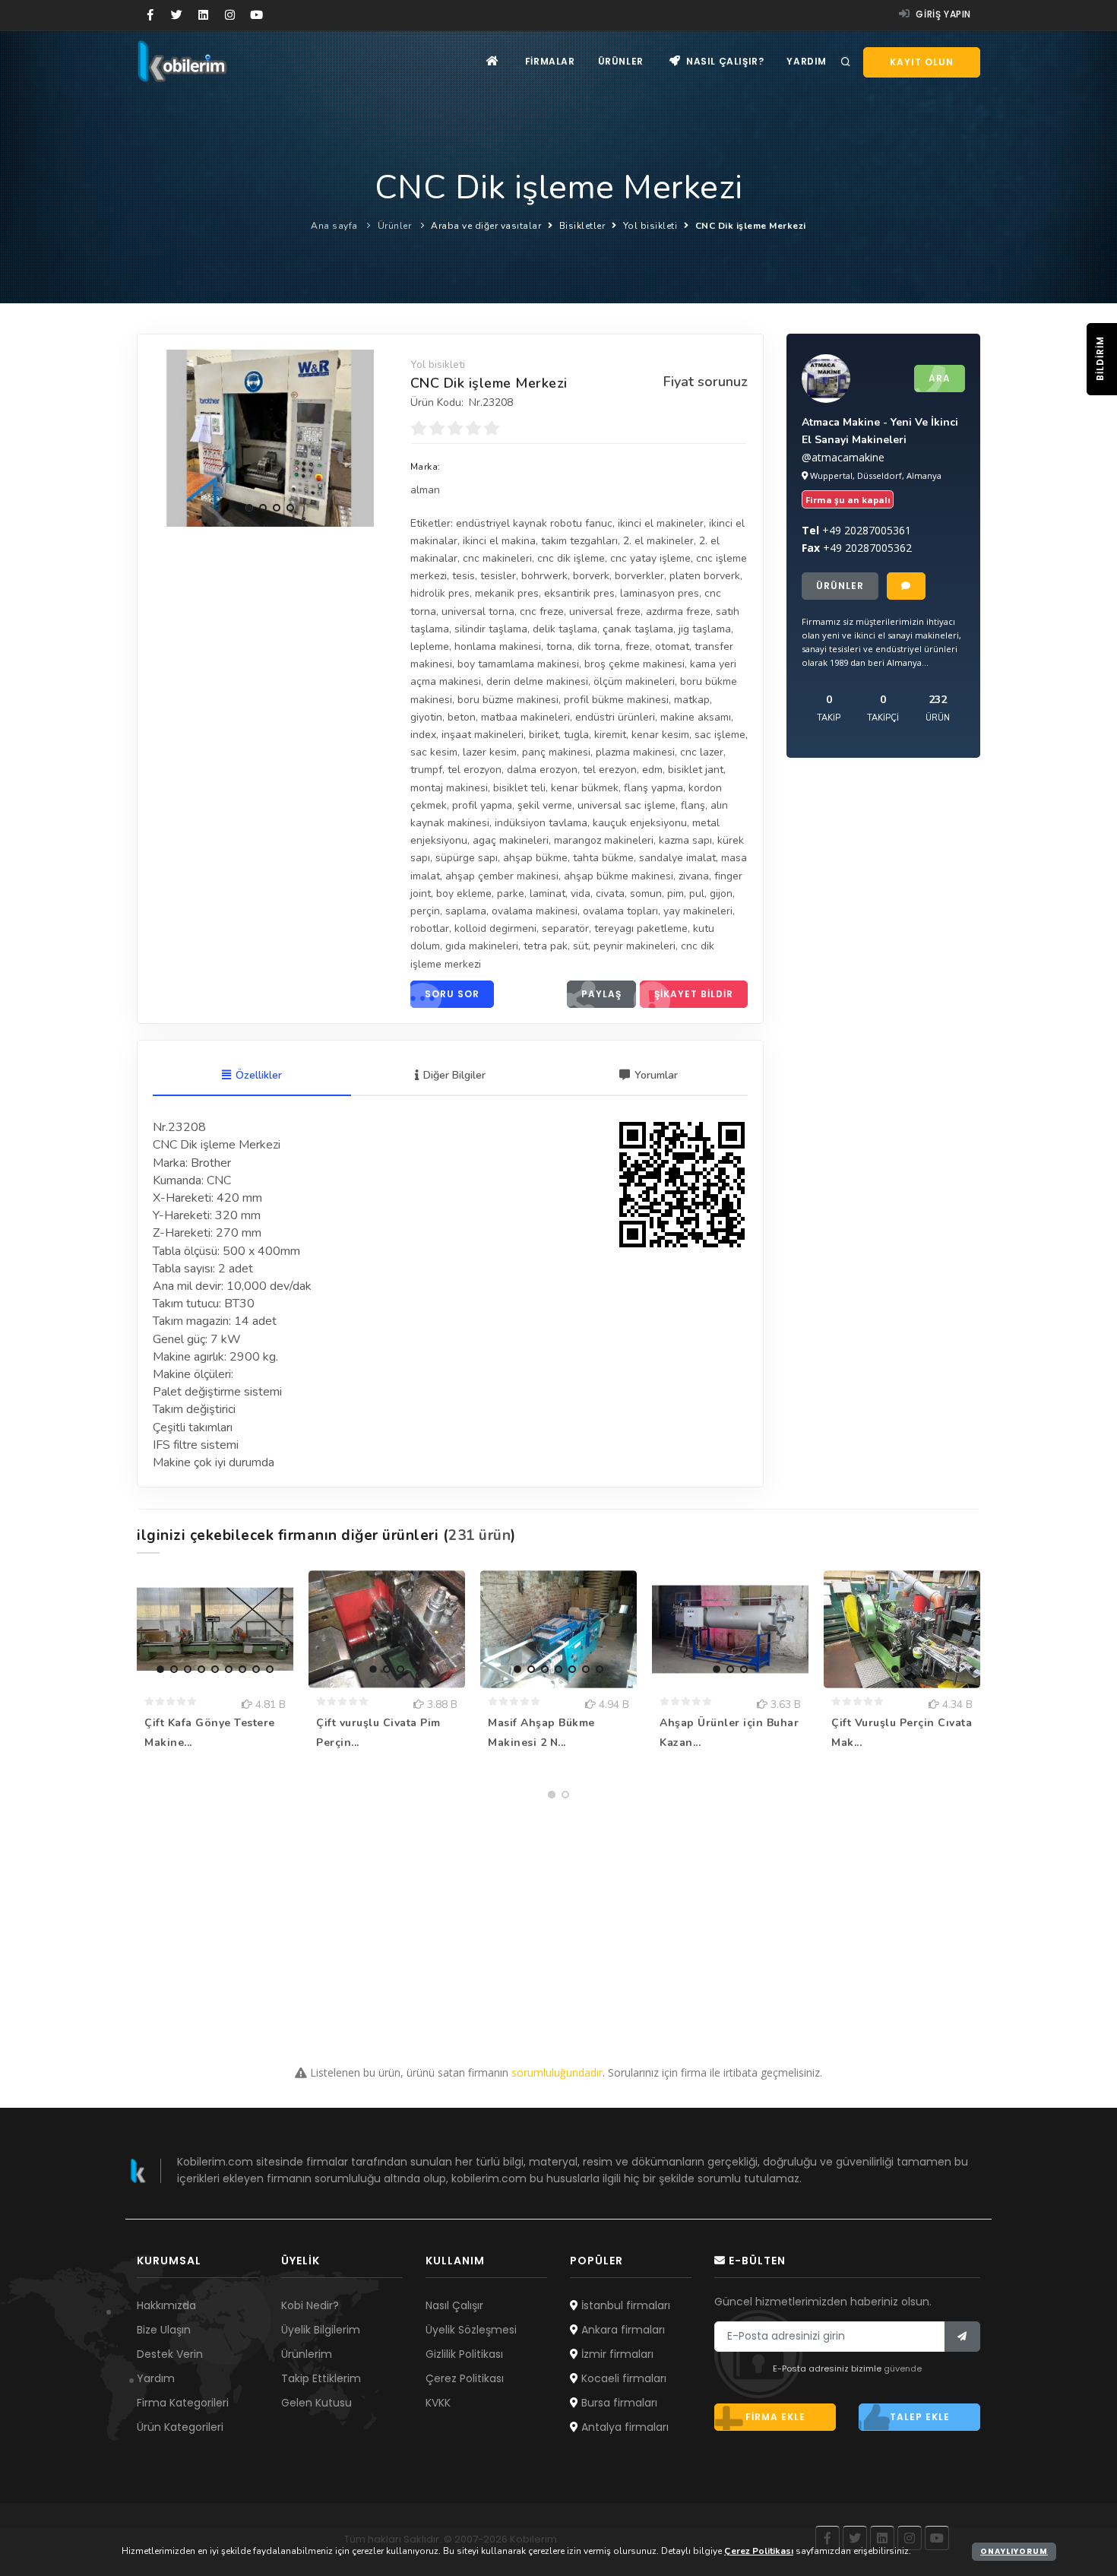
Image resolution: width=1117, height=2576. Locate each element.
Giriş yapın (942, 14)
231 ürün (479, 1535)
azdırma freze (678, 612)
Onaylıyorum (1014, 2551)
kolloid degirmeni (495, 928)
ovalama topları (620, 911)
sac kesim (434, 752)
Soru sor (452, 994)
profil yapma (482, 805)
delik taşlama (565, 629)
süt (581, 946)
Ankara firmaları (622, 2330)
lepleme (430, 646)
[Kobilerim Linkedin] (203, 15)
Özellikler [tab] (259, 1075)
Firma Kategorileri (183, 2403)
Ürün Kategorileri (180, 2427)
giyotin (426, 717)
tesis (464, 576)
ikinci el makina (499, 541)
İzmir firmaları (616, 2354)
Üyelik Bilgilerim (321, 2330)
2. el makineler (658, 541)
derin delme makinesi (537, 681)
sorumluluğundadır (557, 2072)
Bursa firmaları (618, 2403)
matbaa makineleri (525, 717)
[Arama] (846, 62)
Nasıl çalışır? (723, 61)
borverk (591, 576)
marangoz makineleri (604, 840)
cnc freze (542, 612)
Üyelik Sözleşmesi (471, 2330)
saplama (466, 911)
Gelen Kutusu (316, 2403)
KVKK (438, 2403)
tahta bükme (603, 858)
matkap (692, 700)
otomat (672, 646)
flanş (693, 805)
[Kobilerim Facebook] (150, 15)
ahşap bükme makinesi (619, 876)
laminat (547, 894)
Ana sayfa (334, 226)
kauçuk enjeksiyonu (640, 823)
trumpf (426, 770)
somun (646, 894)
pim (676, 894)
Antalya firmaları (623, 2427)
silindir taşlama (491, 629)
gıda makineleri (482, 946)
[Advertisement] (558, 1912)
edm (652, 770)
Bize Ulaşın (164, 2330)
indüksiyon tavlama (541, 823)
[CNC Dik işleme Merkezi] (270, 438)
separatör (565, 928)
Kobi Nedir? (310, 2305)
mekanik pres (507, 593)
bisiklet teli (519, 788)
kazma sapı (685, 840)
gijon (721, 894)
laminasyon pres (660, 593)
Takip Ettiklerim (321, 2378)
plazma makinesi (635, 752)
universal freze (605, 612)
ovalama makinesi (535, 911)
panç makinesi (556, 752)
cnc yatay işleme (650, 558)
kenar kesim (660, 735)
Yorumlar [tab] (656, 1075)
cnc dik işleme (571, 558)
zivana (694, 876)
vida (581, 894)
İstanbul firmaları (624, 2305)
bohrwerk (544, 576)
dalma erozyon (542, 770)
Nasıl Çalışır (454, 2305)
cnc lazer (702, 752)
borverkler (639, 576)
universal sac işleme (627, 805)
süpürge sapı (467, 858)
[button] (249, 508)
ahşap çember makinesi (502, 876)
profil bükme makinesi (616, 700)
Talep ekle (920, 2417)
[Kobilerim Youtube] (256, 15)
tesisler (498, 576)
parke (511, 894)
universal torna (478, 612)
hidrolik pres (440, 593)
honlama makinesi (498, 646)
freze (638, 646)
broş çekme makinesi (634, 664)
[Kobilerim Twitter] (177, 15)
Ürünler (621, 61)
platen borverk (705, 576)
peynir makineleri (634, 946)
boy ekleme (464, 894)
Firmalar (550, 61)
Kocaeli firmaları (622, 2378)
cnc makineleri (497, 558)
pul (697, 894)
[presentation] (168, 436)
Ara (940, 378)
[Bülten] (962, 2337)
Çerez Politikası (465, 2378)
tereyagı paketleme (641, 928)
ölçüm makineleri (634, 681)
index (423, 735)
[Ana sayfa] (493, 61)
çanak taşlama (638, 629)
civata (610, 894)
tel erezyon (610, 770)
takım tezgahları (579, 541)
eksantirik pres (579, 593)
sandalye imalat (677, 858)
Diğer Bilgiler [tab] (454, 1075)
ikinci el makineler (661, 523)
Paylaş (601, 994)
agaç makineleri (511, 840)
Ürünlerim (307, 2354)
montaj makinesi (449, 788)
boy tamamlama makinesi (518, 664)
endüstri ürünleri (615, 717)
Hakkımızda (166, 2305)
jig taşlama (705, 629)
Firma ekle (775, 2417)
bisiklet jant (696, 770)
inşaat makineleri (483, 735)
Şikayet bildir (694, 994)
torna (559, 646)
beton (462, 717)
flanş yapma (653, 788)
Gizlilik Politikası (464, 2354)
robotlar (430, 928)
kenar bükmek (585, 788)
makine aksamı (696, 717)
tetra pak (546, 946)
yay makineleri (698, 911)
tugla (576, 735)
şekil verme (545, 805)
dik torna (599, 646)
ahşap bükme (535, 858)
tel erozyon (475, 770)
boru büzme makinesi (508, 700)
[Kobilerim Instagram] (230, 15)
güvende (903, 2368)
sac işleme (720, 735)
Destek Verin (170, 2354)
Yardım (807, 61)
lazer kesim (490, 752)
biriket (544, 735)
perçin (425, 911)
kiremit (610, 735)
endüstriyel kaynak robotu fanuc (534, 523)
